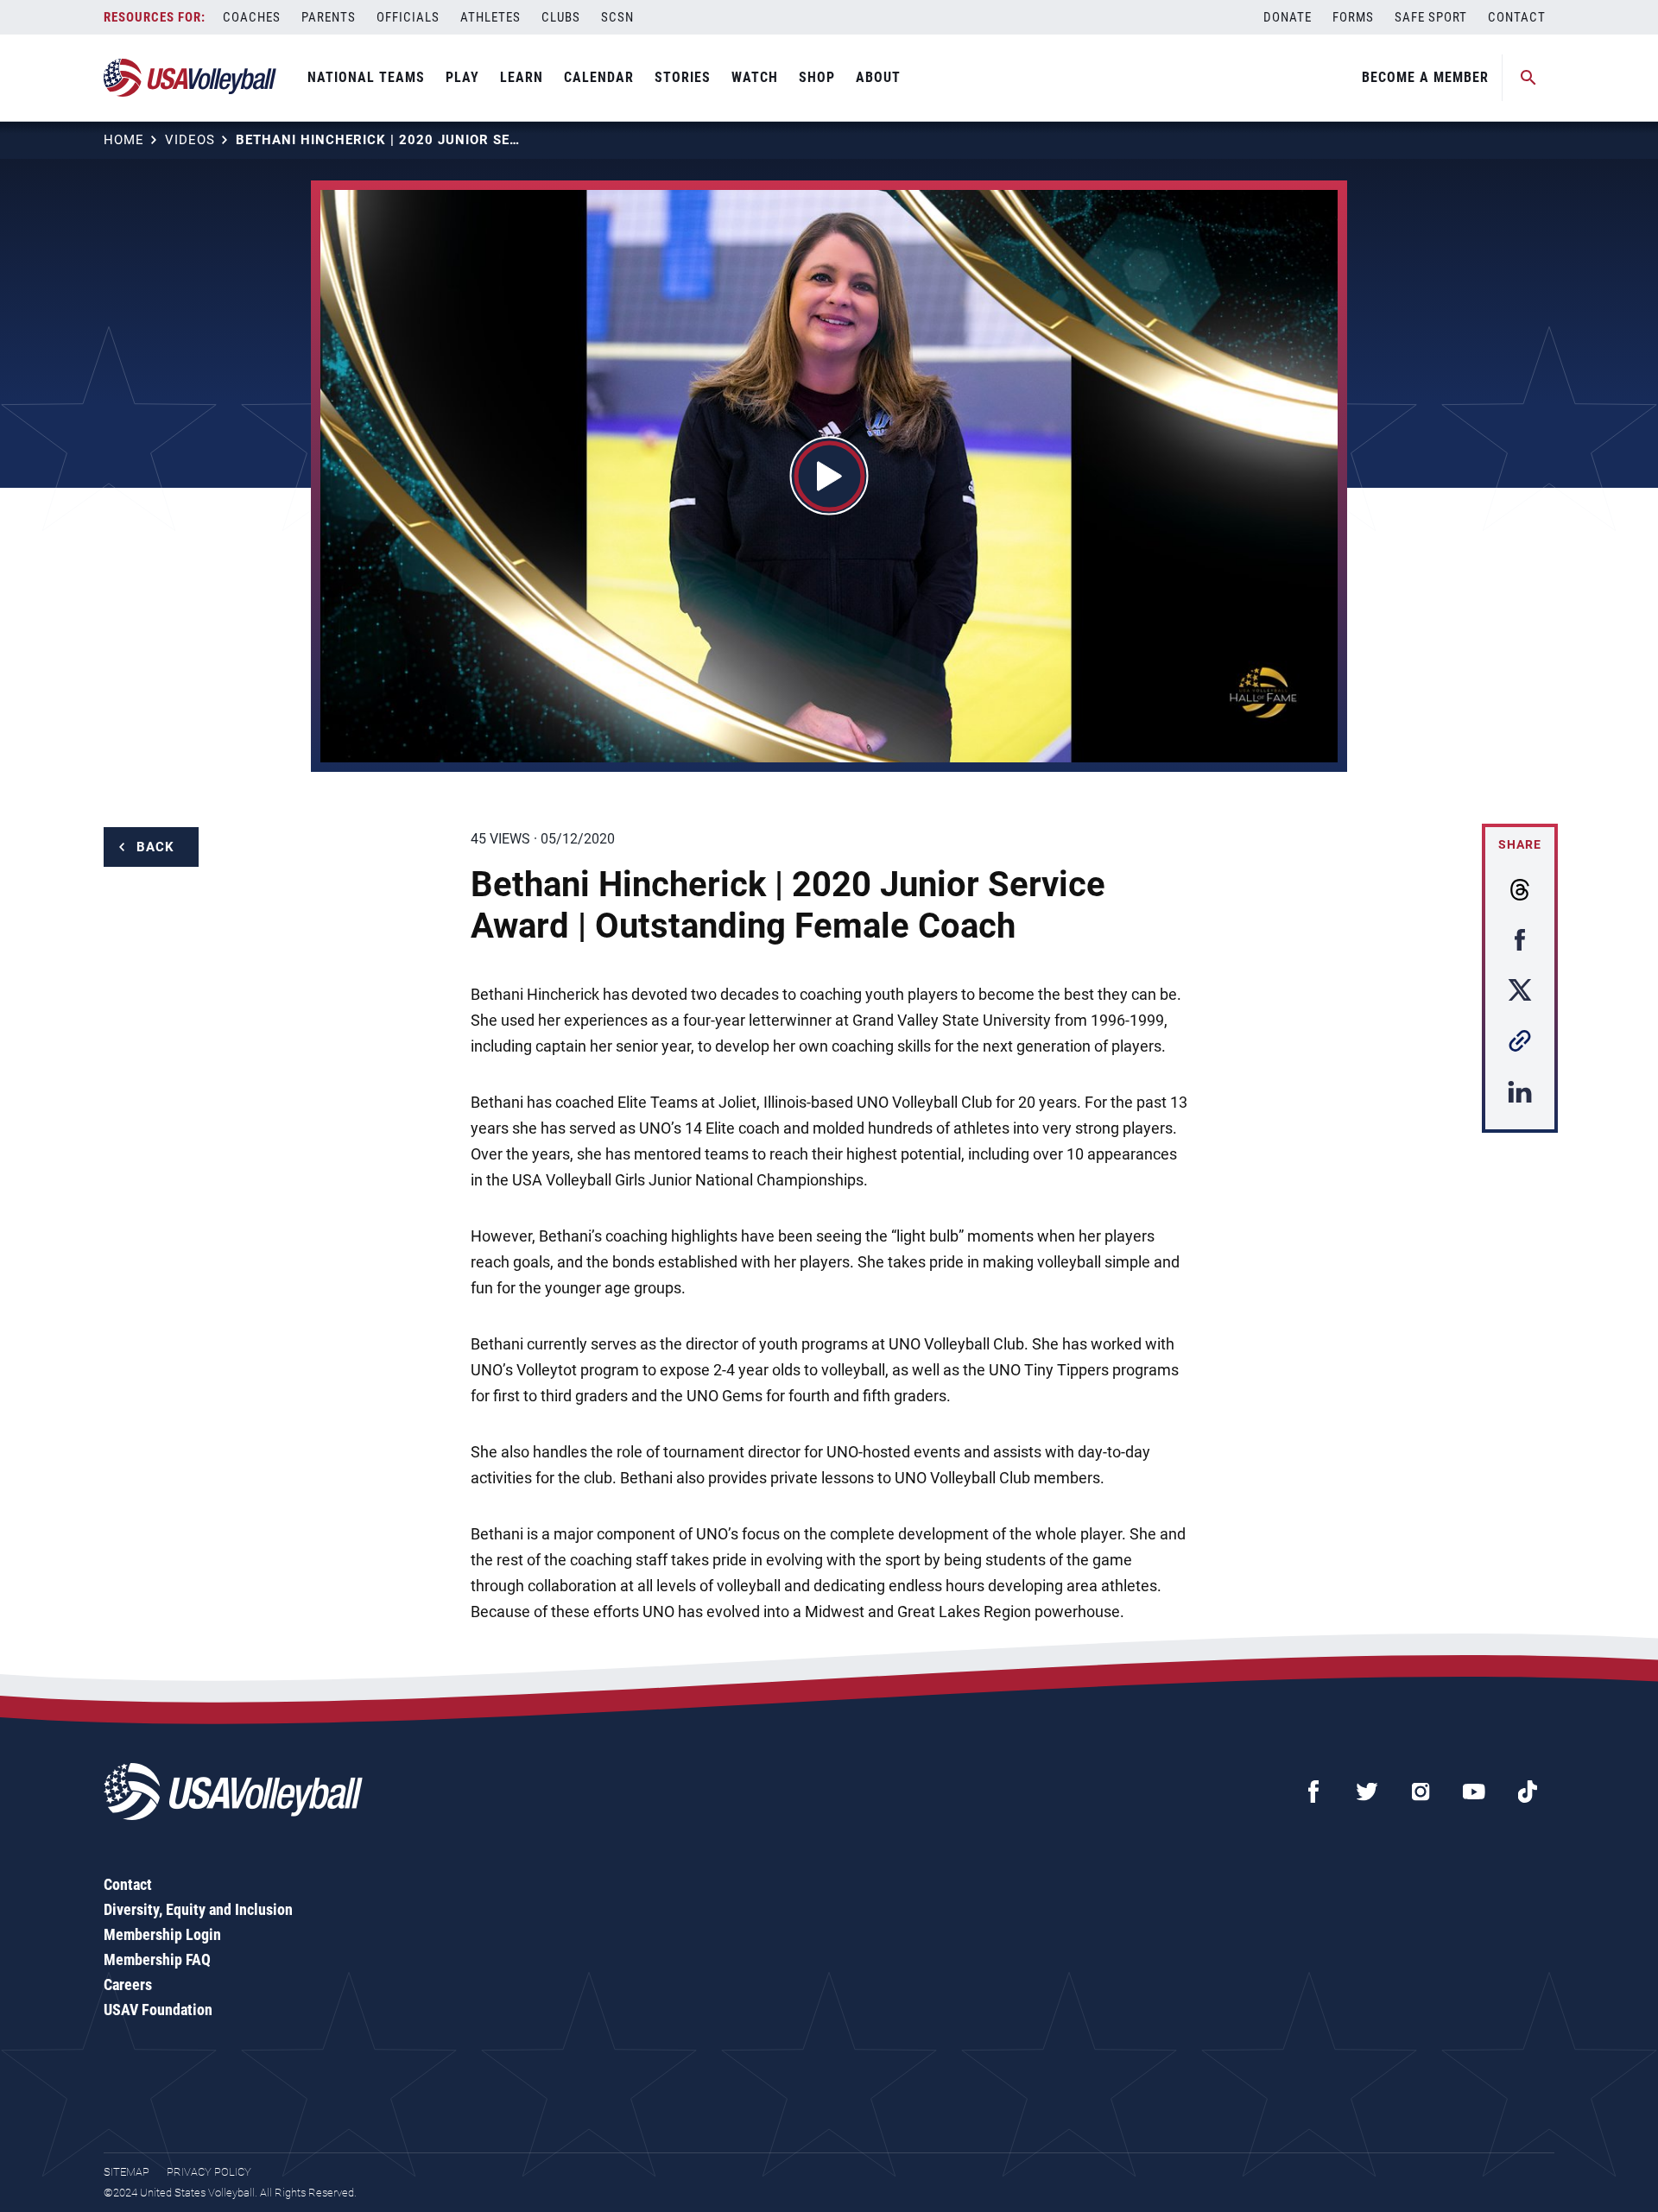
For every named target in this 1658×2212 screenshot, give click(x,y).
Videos (190, 140)
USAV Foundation (158, 2010)
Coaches (252, 17)
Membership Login (162, 1934)
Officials (408, 17)
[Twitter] (1367, 1792)
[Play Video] (829, 476)
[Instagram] (1421, 1792)
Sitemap (127, 2172)
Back (155, 847)
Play (462, 77)
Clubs (561, 17)
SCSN (617, 17)
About (878, 77)
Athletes (490, 17)
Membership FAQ (157, 1959)
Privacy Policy (209, 2172)
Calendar (599, 77)
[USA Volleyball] (190, 78)
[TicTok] (1528, 1792)
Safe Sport (1431, 17)
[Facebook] (1313, 1792)
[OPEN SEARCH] (1528, 78)
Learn (522, 77)
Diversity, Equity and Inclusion (198, 1909)
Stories (683, 77)
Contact (1517, 17)
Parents (329, 17)
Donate (1288, 17)
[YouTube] (1474, 1792)
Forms (1353, 17)
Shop (817, 77)
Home (124, 140)
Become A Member (1425, 77)
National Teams (366, 77)
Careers (128, 1984)
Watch (755, 77)
